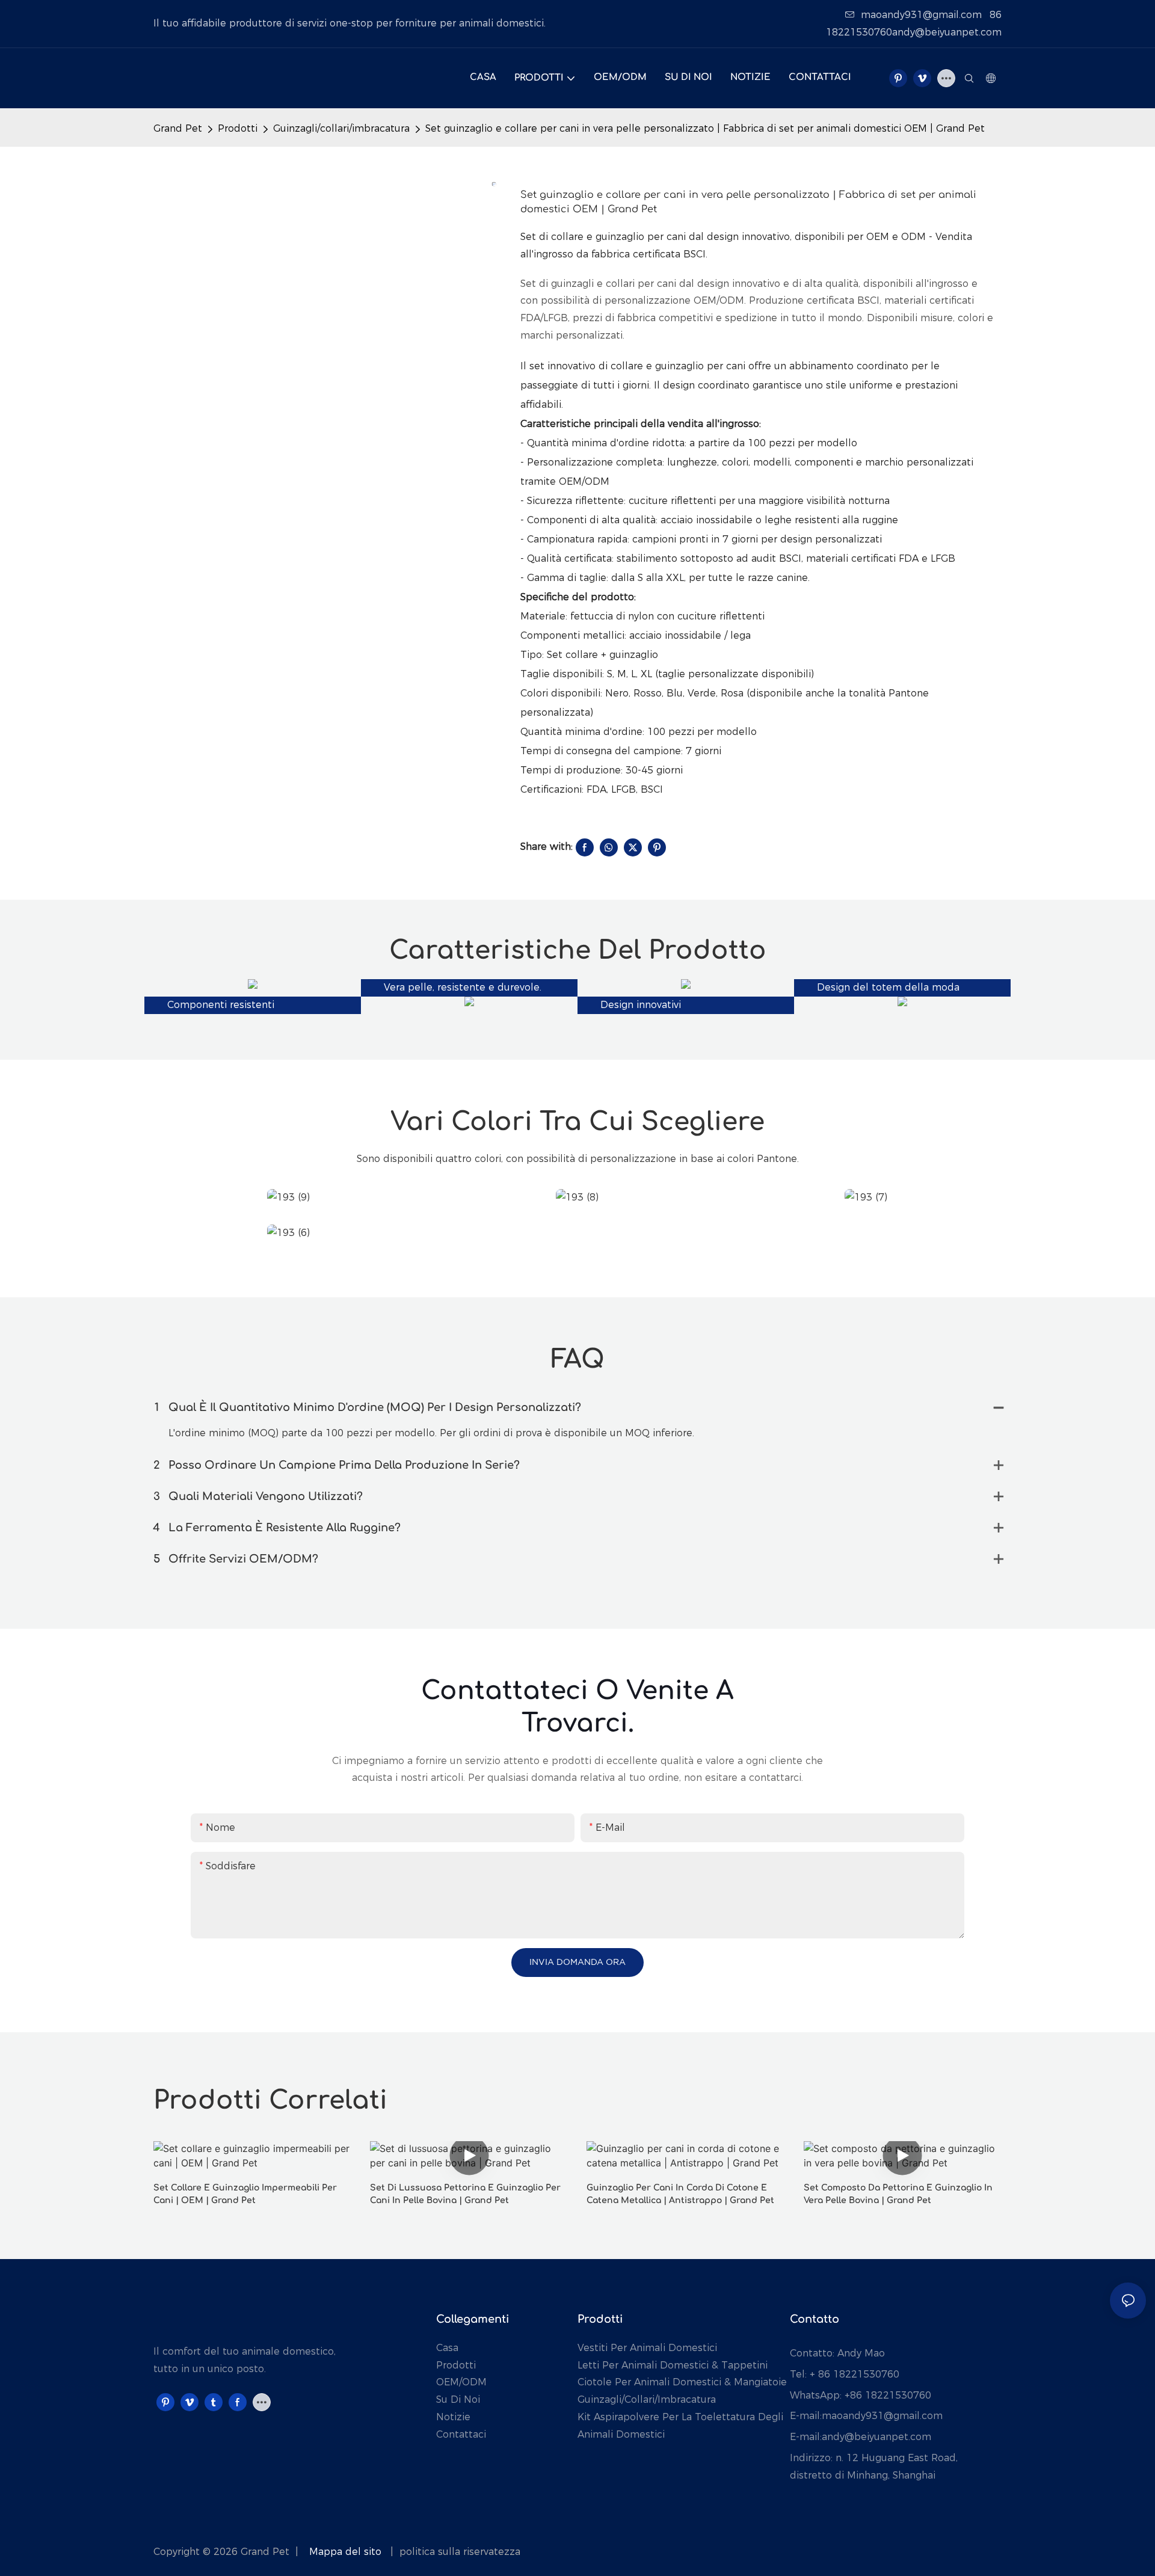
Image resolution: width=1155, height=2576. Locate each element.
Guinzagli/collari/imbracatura (341, 128)
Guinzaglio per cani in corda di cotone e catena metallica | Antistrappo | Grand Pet (680, 2194)
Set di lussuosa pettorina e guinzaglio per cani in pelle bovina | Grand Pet (465, 2194)
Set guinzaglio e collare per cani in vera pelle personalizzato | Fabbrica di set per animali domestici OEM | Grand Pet (705, 128)
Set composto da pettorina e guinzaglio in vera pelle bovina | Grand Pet (898, 2194)
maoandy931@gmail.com (921, 15)
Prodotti (238, 128)
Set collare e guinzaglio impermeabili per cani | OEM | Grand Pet (245, 2194)
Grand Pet (178, 128)
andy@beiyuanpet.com (876, 2437)
